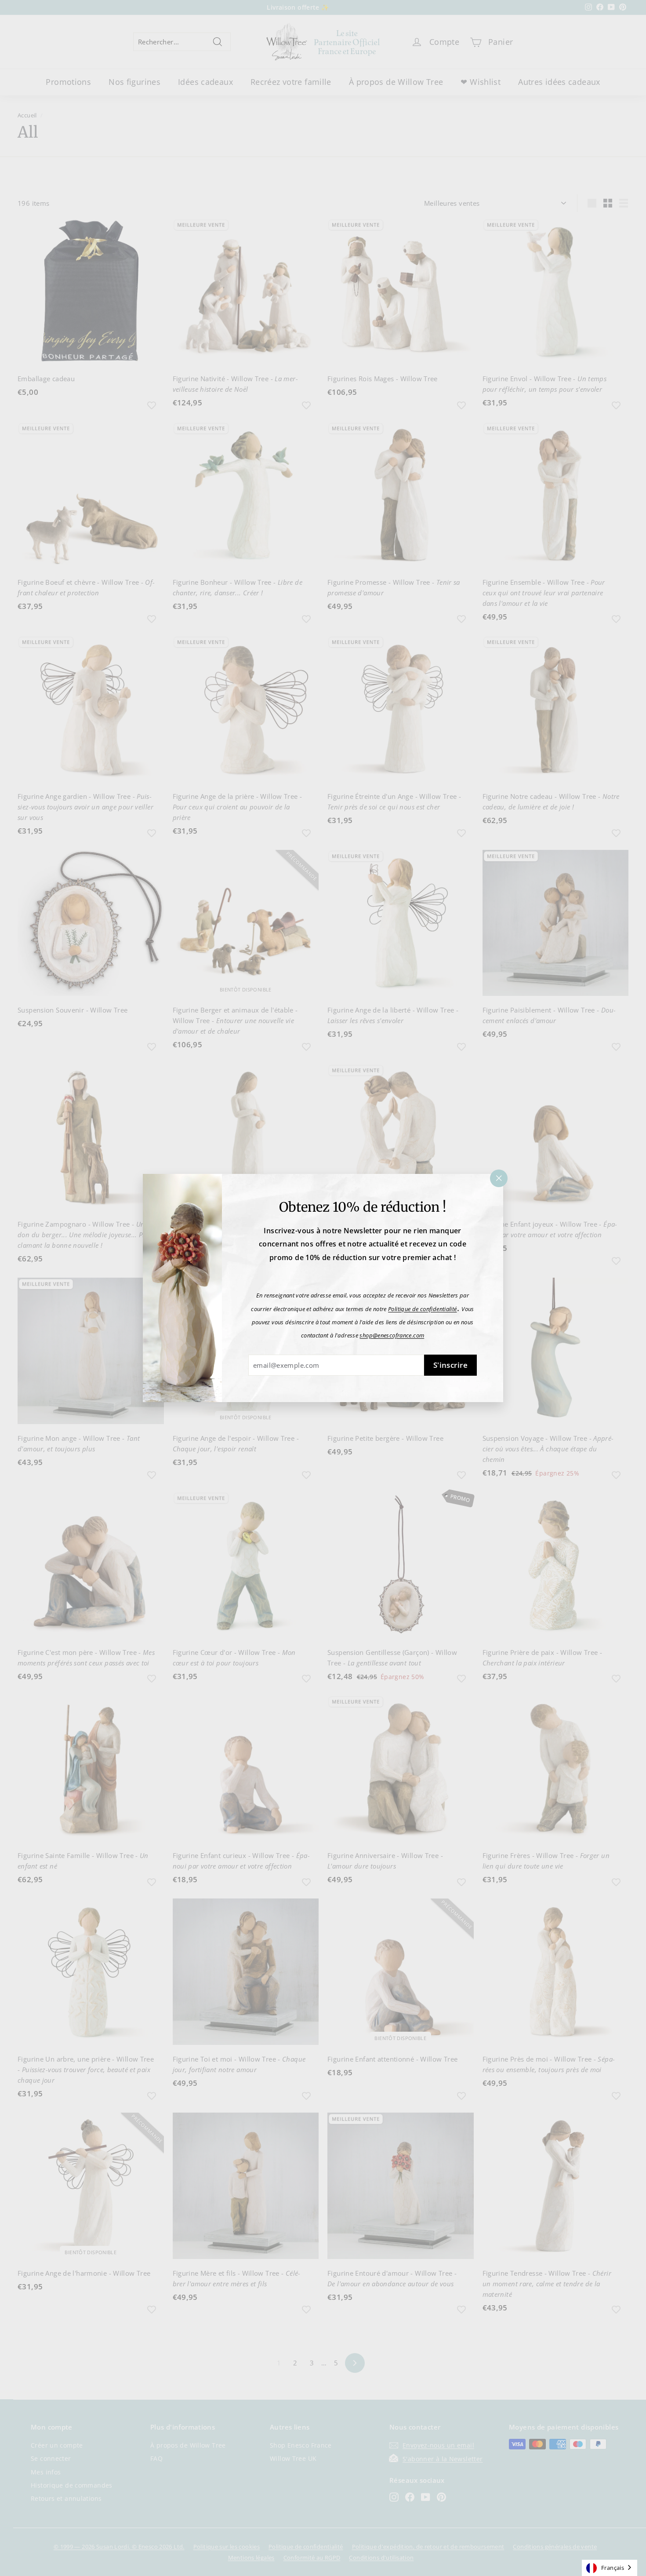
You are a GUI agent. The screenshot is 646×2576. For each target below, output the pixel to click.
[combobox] (610, 2568)
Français (613, 2568)
